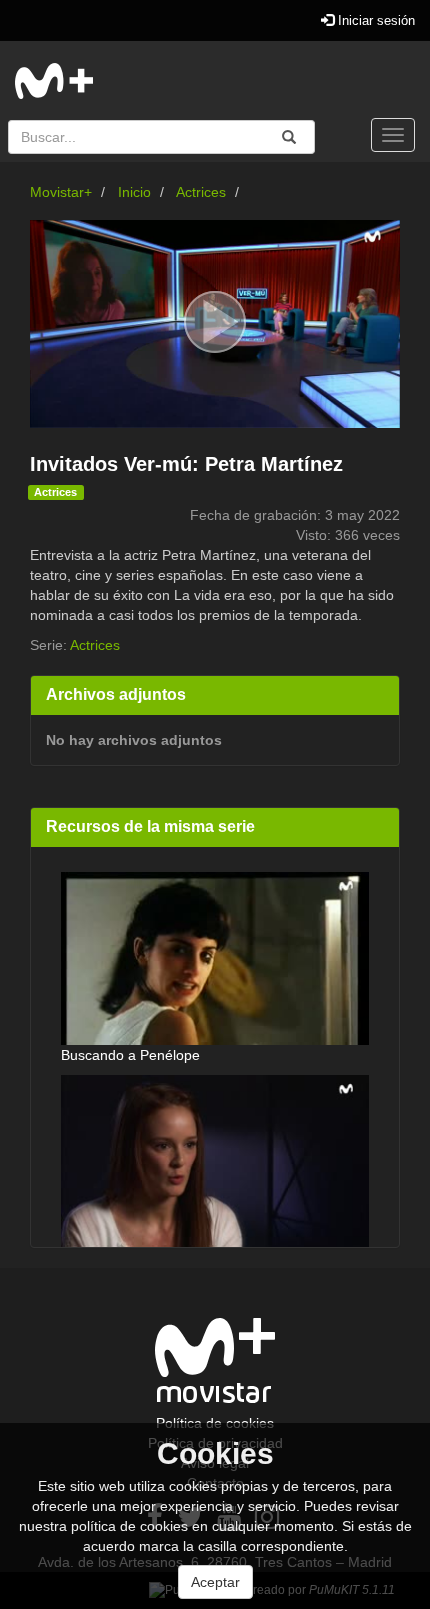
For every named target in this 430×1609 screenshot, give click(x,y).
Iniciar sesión (374, 20)
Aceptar (215, 1582)
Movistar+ (61, 192)
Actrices (201, 192)
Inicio (134, 192)
